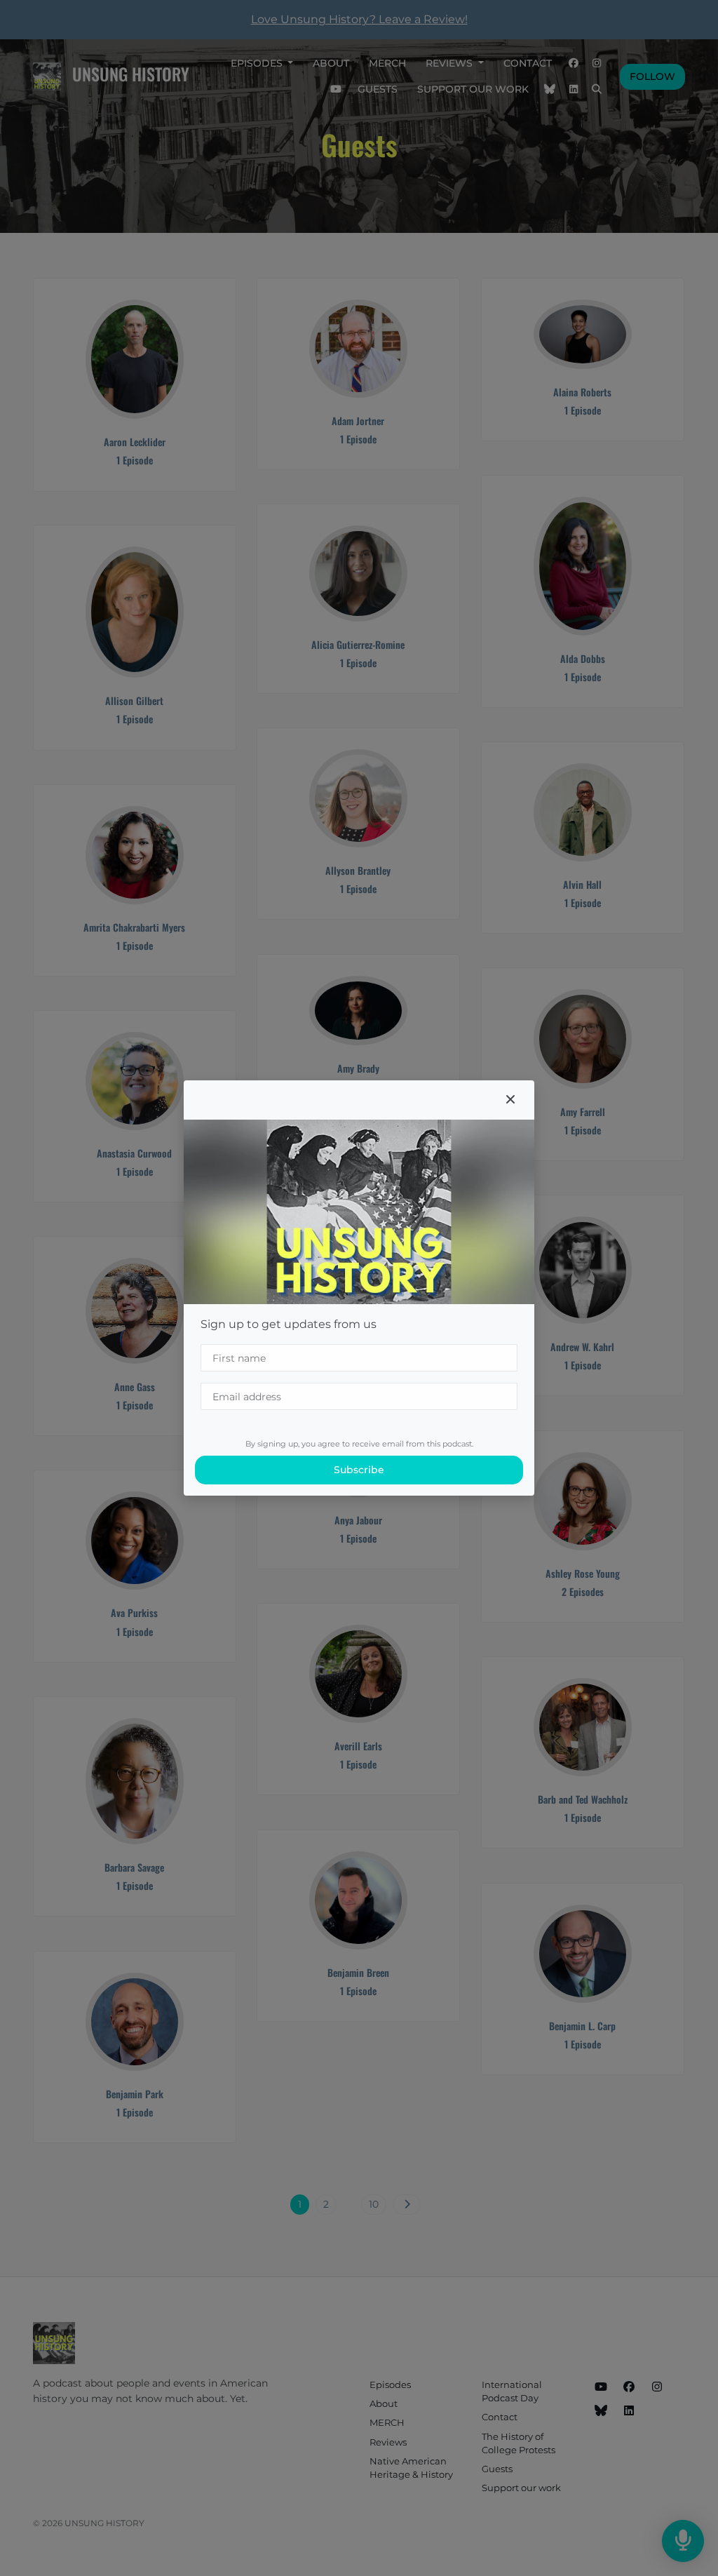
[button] (510, 1100)
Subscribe (359, 1470)
